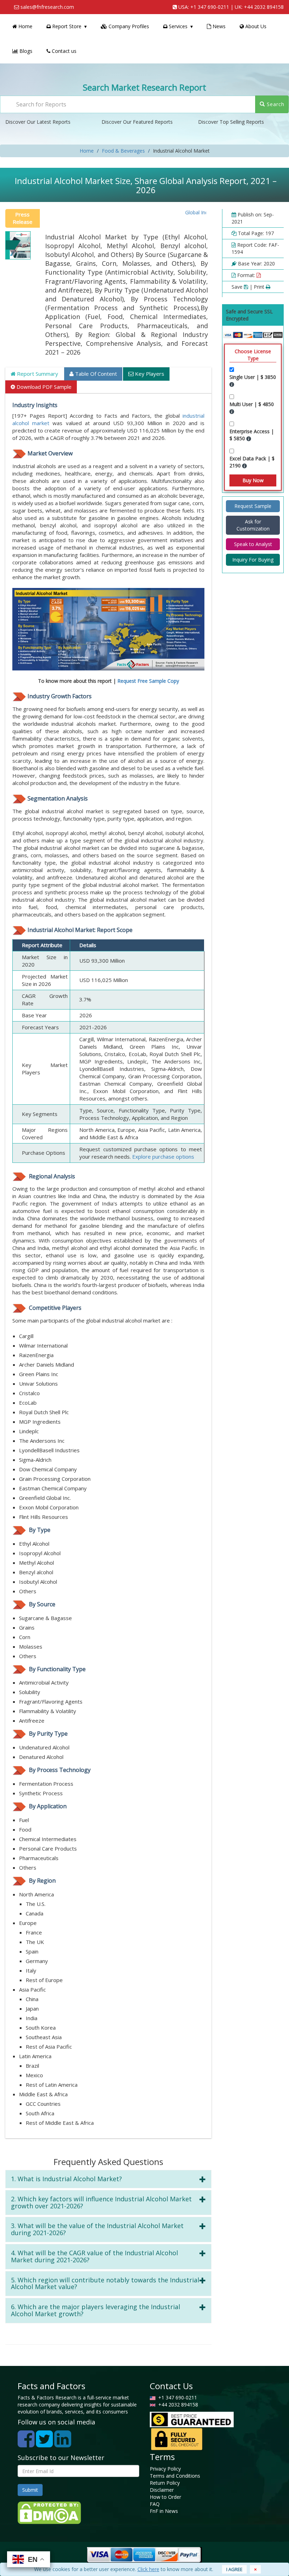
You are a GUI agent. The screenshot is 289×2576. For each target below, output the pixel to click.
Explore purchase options (163, 1157)
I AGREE (234, 2569)
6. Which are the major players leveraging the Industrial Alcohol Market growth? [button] (96, 2310)
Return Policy (165, 2483)
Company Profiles (128, 26)
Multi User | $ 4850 (252, 404)
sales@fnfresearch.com (47, 7)
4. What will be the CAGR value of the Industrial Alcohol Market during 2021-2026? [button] (94, 2256)
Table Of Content (95, 374)
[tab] (108, 2179)
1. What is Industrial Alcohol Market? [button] (66, 2179)
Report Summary (37, 374)
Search (275, 104)
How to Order (165, 2497)
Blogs (25, 51)
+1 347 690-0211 (210, 7)
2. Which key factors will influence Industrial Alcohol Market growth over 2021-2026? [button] (101, 2202)
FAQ (155, 2504)
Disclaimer (162, 2490)
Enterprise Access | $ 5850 (252, 435)
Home (25, 26)
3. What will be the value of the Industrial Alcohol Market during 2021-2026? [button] (97, 2229)
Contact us (63, 51)
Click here (148, 2569)
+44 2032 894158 (264, 7)
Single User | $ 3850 (253, 377)
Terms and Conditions (175, 2476)
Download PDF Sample (43, 387)
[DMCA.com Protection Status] (49, 2512)
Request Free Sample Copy (148, 681)
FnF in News (164, 2511)
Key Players (149, 374)
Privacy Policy (165, 2469)
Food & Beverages (123, 151)
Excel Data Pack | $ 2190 (252, 462)
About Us (255, 26)
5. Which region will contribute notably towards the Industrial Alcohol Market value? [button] (105, 2283)
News (218, 26)
